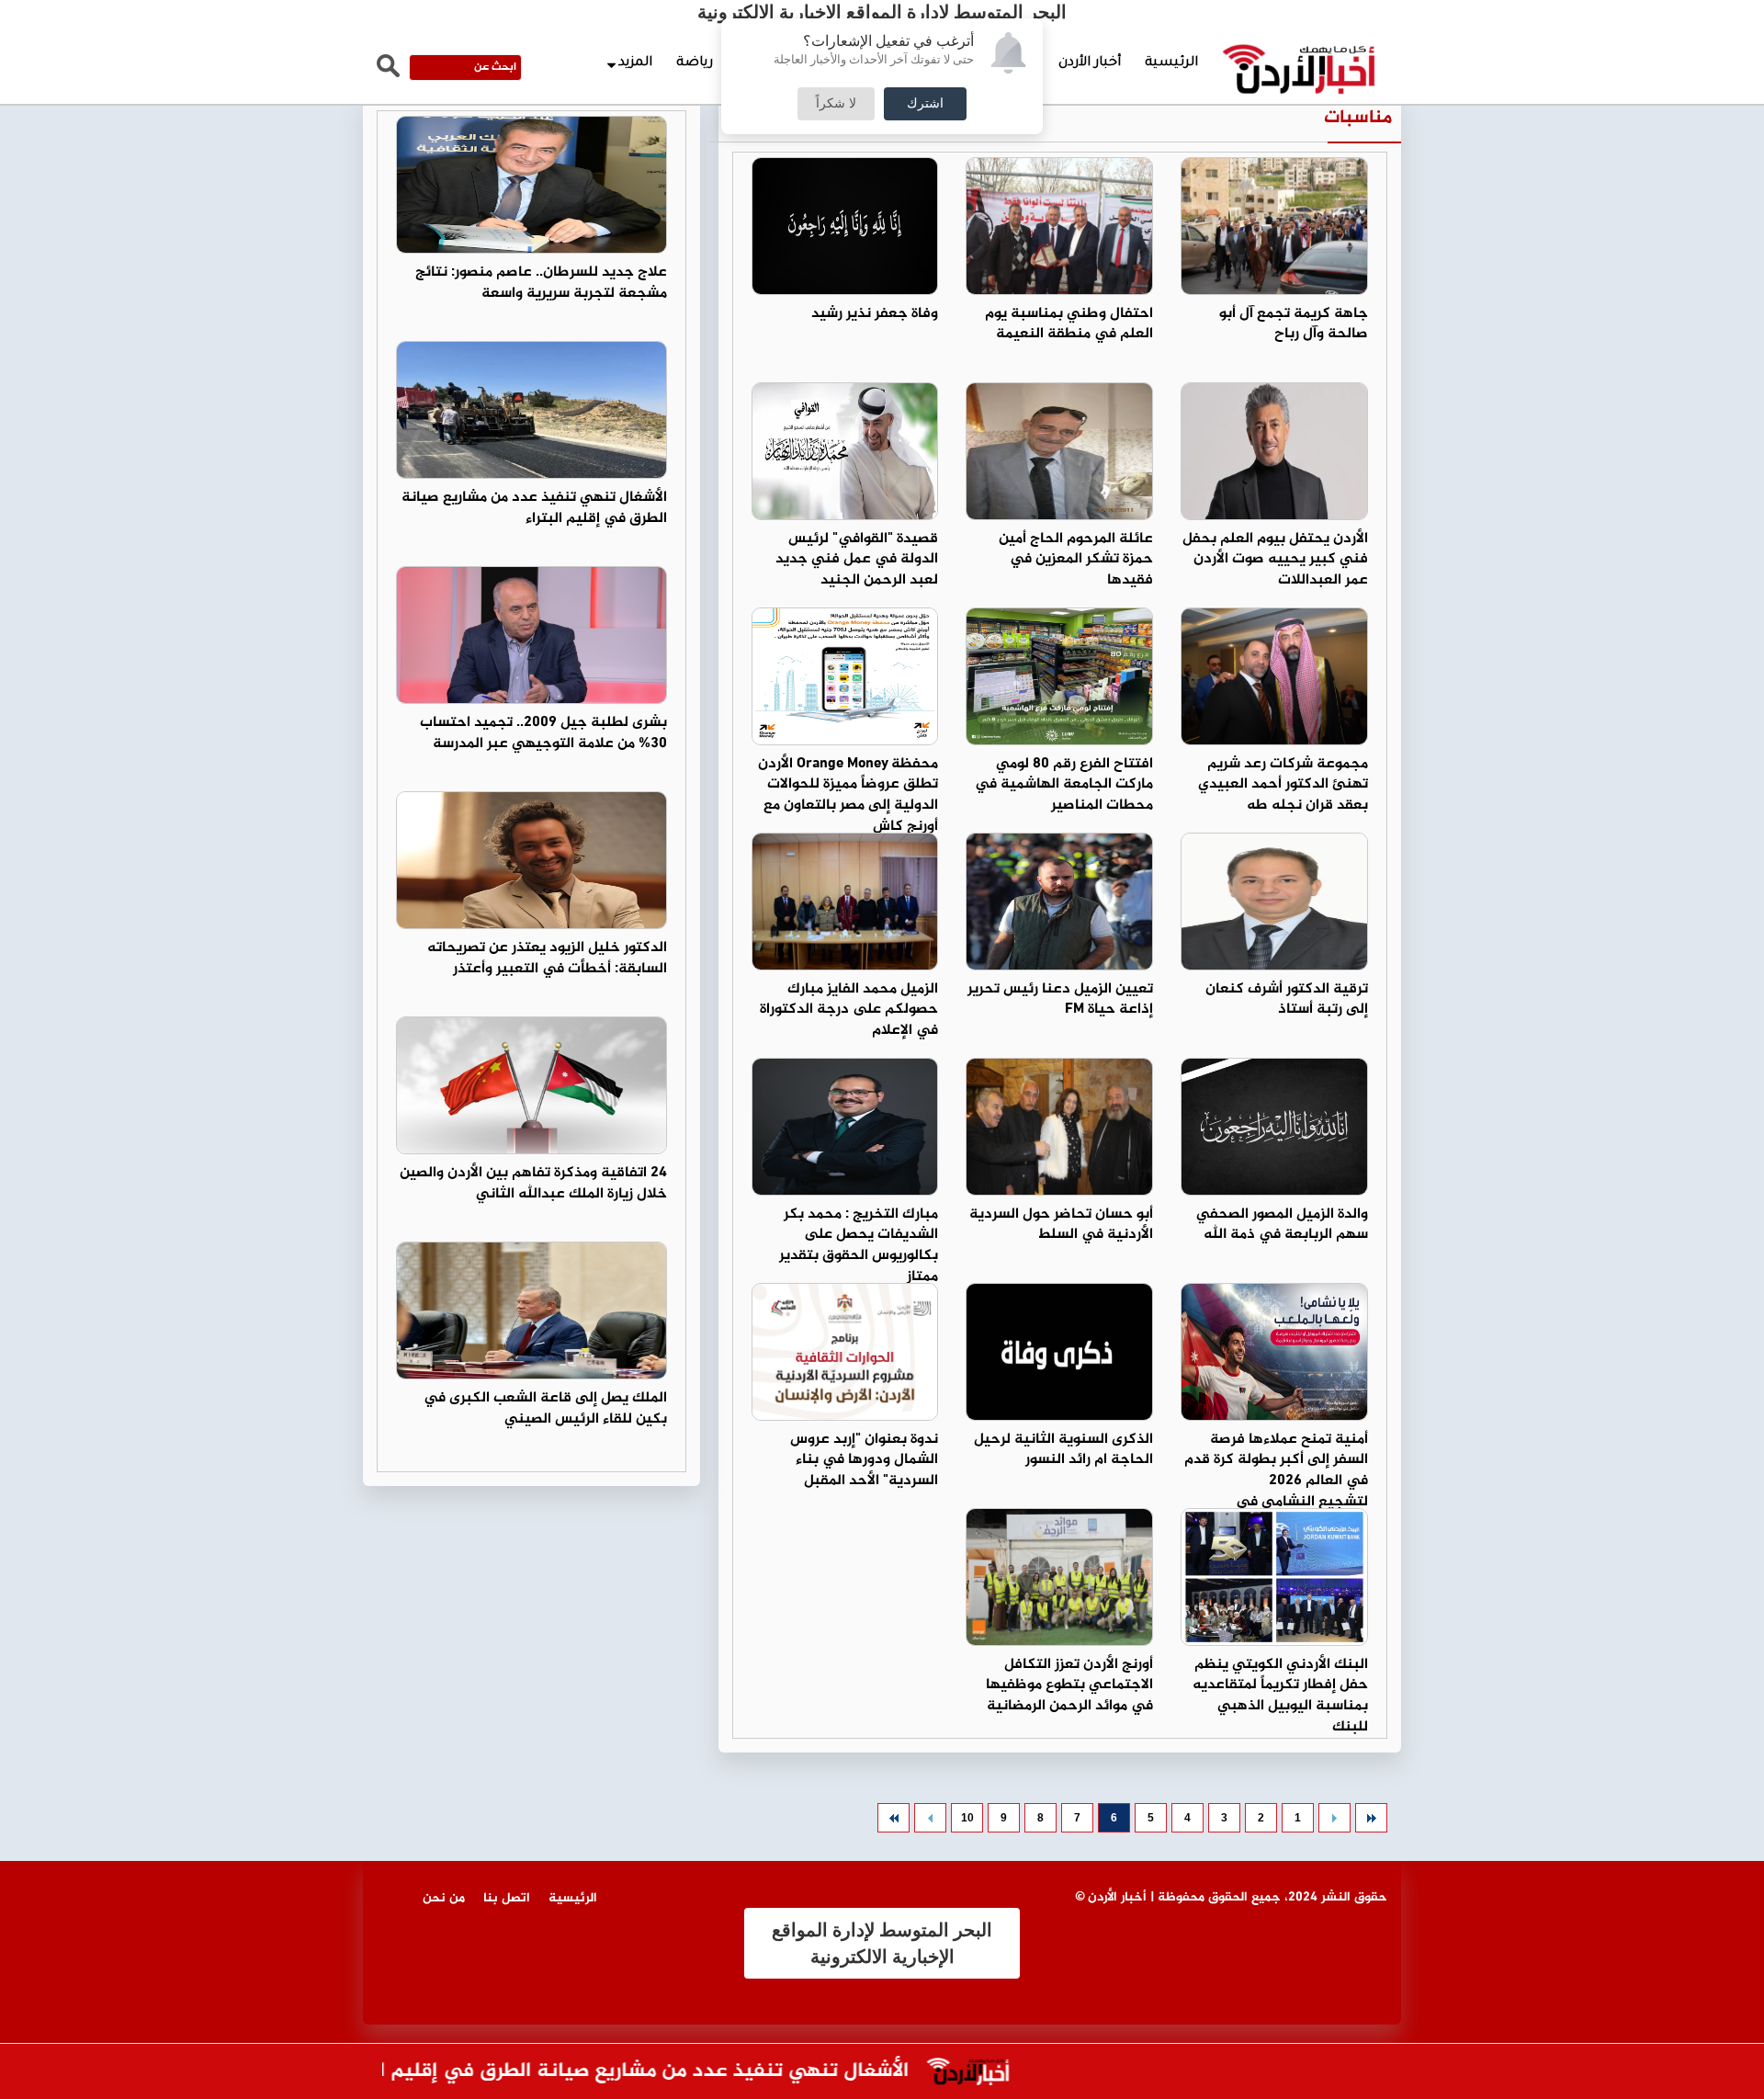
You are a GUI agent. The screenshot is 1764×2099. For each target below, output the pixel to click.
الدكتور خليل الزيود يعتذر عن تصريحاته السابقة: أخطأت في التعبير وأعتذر (547, 959)
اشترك (925, 104)
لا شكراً (836, 104)
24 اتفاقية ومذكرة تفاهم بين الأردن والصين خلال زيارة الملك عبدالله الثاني (533, 1184)
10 (967, 1818)
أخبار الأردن (1090, 63)
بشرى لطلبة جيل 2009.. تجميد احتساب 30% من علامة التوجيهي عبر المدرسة (543, 733)
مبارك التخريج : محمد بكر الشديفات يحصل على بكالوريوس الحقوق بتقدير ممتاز (859, 1246)
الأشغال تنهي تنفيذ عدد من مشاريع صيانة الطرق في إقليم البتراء (534, 508)
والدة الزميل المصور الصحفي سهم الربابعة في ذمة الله (1282, 1225)
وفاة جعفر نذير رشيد (875, 314)
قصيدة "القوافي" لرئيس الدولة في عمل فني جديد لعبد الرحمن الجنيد (857, 560)
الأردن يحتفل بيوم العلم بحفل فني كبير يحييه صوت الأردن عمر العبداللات (1275, 560)
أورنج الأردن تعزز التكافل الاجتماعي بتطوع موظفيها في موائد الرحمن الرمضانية (1069, 1686)
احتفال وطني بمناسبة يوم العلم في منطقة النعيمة (1069, 324)
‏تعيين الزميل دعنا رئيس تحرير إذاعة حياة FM (1060, 1000)
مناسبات (1358, 118)
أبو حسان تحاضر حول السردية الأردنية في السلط (1061, 1225)
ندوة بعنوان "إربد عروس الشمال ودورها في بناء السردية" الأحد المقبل (864, 1461)
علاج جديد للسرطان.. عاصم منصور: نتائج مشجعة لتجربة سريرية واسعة (541, 283)
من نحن (444, 1898)
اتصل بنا (507, 1898)
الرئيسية (1171, 63)
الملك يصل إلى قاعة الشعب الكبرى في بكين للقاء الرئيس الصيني (545, 1409)
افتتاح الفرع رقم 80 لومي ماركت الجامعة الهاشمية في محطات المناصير (1064, 785)
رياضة (695, 63)
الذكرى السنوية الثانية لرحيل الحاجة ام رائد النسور (1063, 1450)
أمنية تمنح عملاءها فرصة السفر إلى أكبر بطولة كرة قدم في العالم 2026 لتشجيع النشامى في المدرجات (1276, 1481)
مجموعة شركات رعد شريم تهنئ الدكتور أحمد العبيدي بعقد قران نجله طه (1283, 785)
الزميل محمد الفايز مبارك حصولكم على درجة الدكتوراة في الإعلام (849, 1010)
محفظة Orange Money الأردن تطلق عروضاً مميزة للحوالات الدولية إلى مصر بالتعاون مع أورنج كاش (848, 796)
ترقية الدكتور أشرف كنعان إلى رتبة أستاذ (1287, 1000)
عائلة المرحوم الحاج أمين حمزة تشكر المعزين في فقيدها (1076, 560)
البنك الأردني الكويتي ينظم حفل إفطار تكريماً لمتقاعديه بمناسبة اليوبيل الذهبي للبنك (1280, 1696)
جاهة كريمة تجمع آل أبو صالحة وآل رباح (1294, 324)
